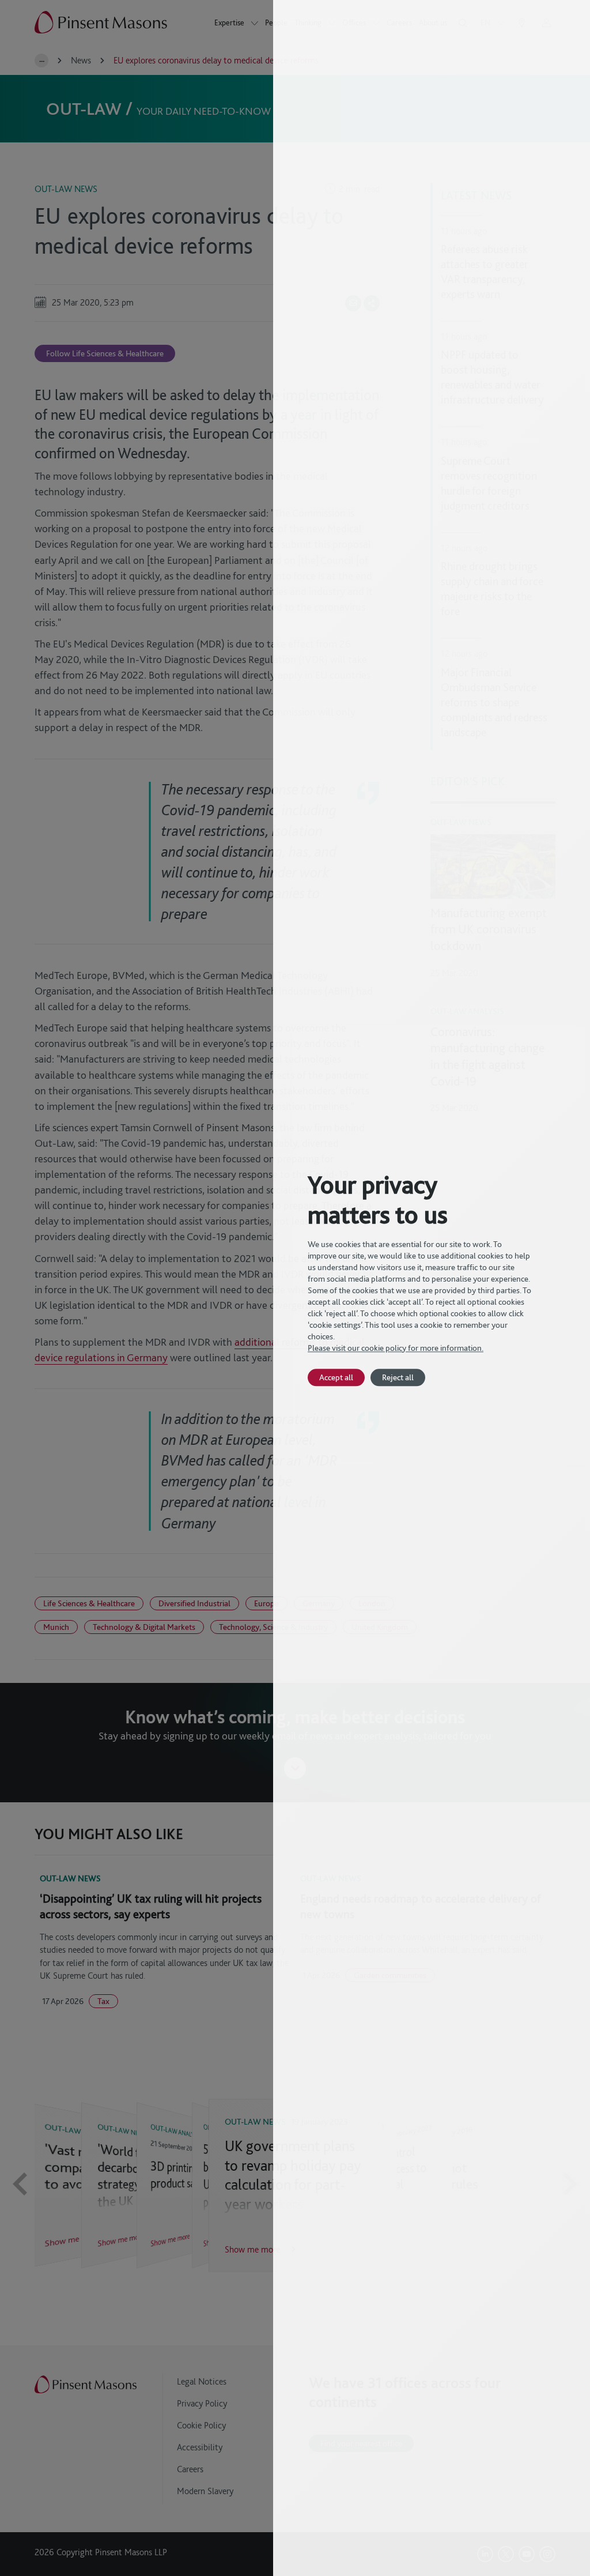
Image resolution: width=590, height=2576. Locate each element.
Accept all (336, 1377)
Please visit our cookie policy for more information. (396, 1348)
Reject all (398, 1377)
